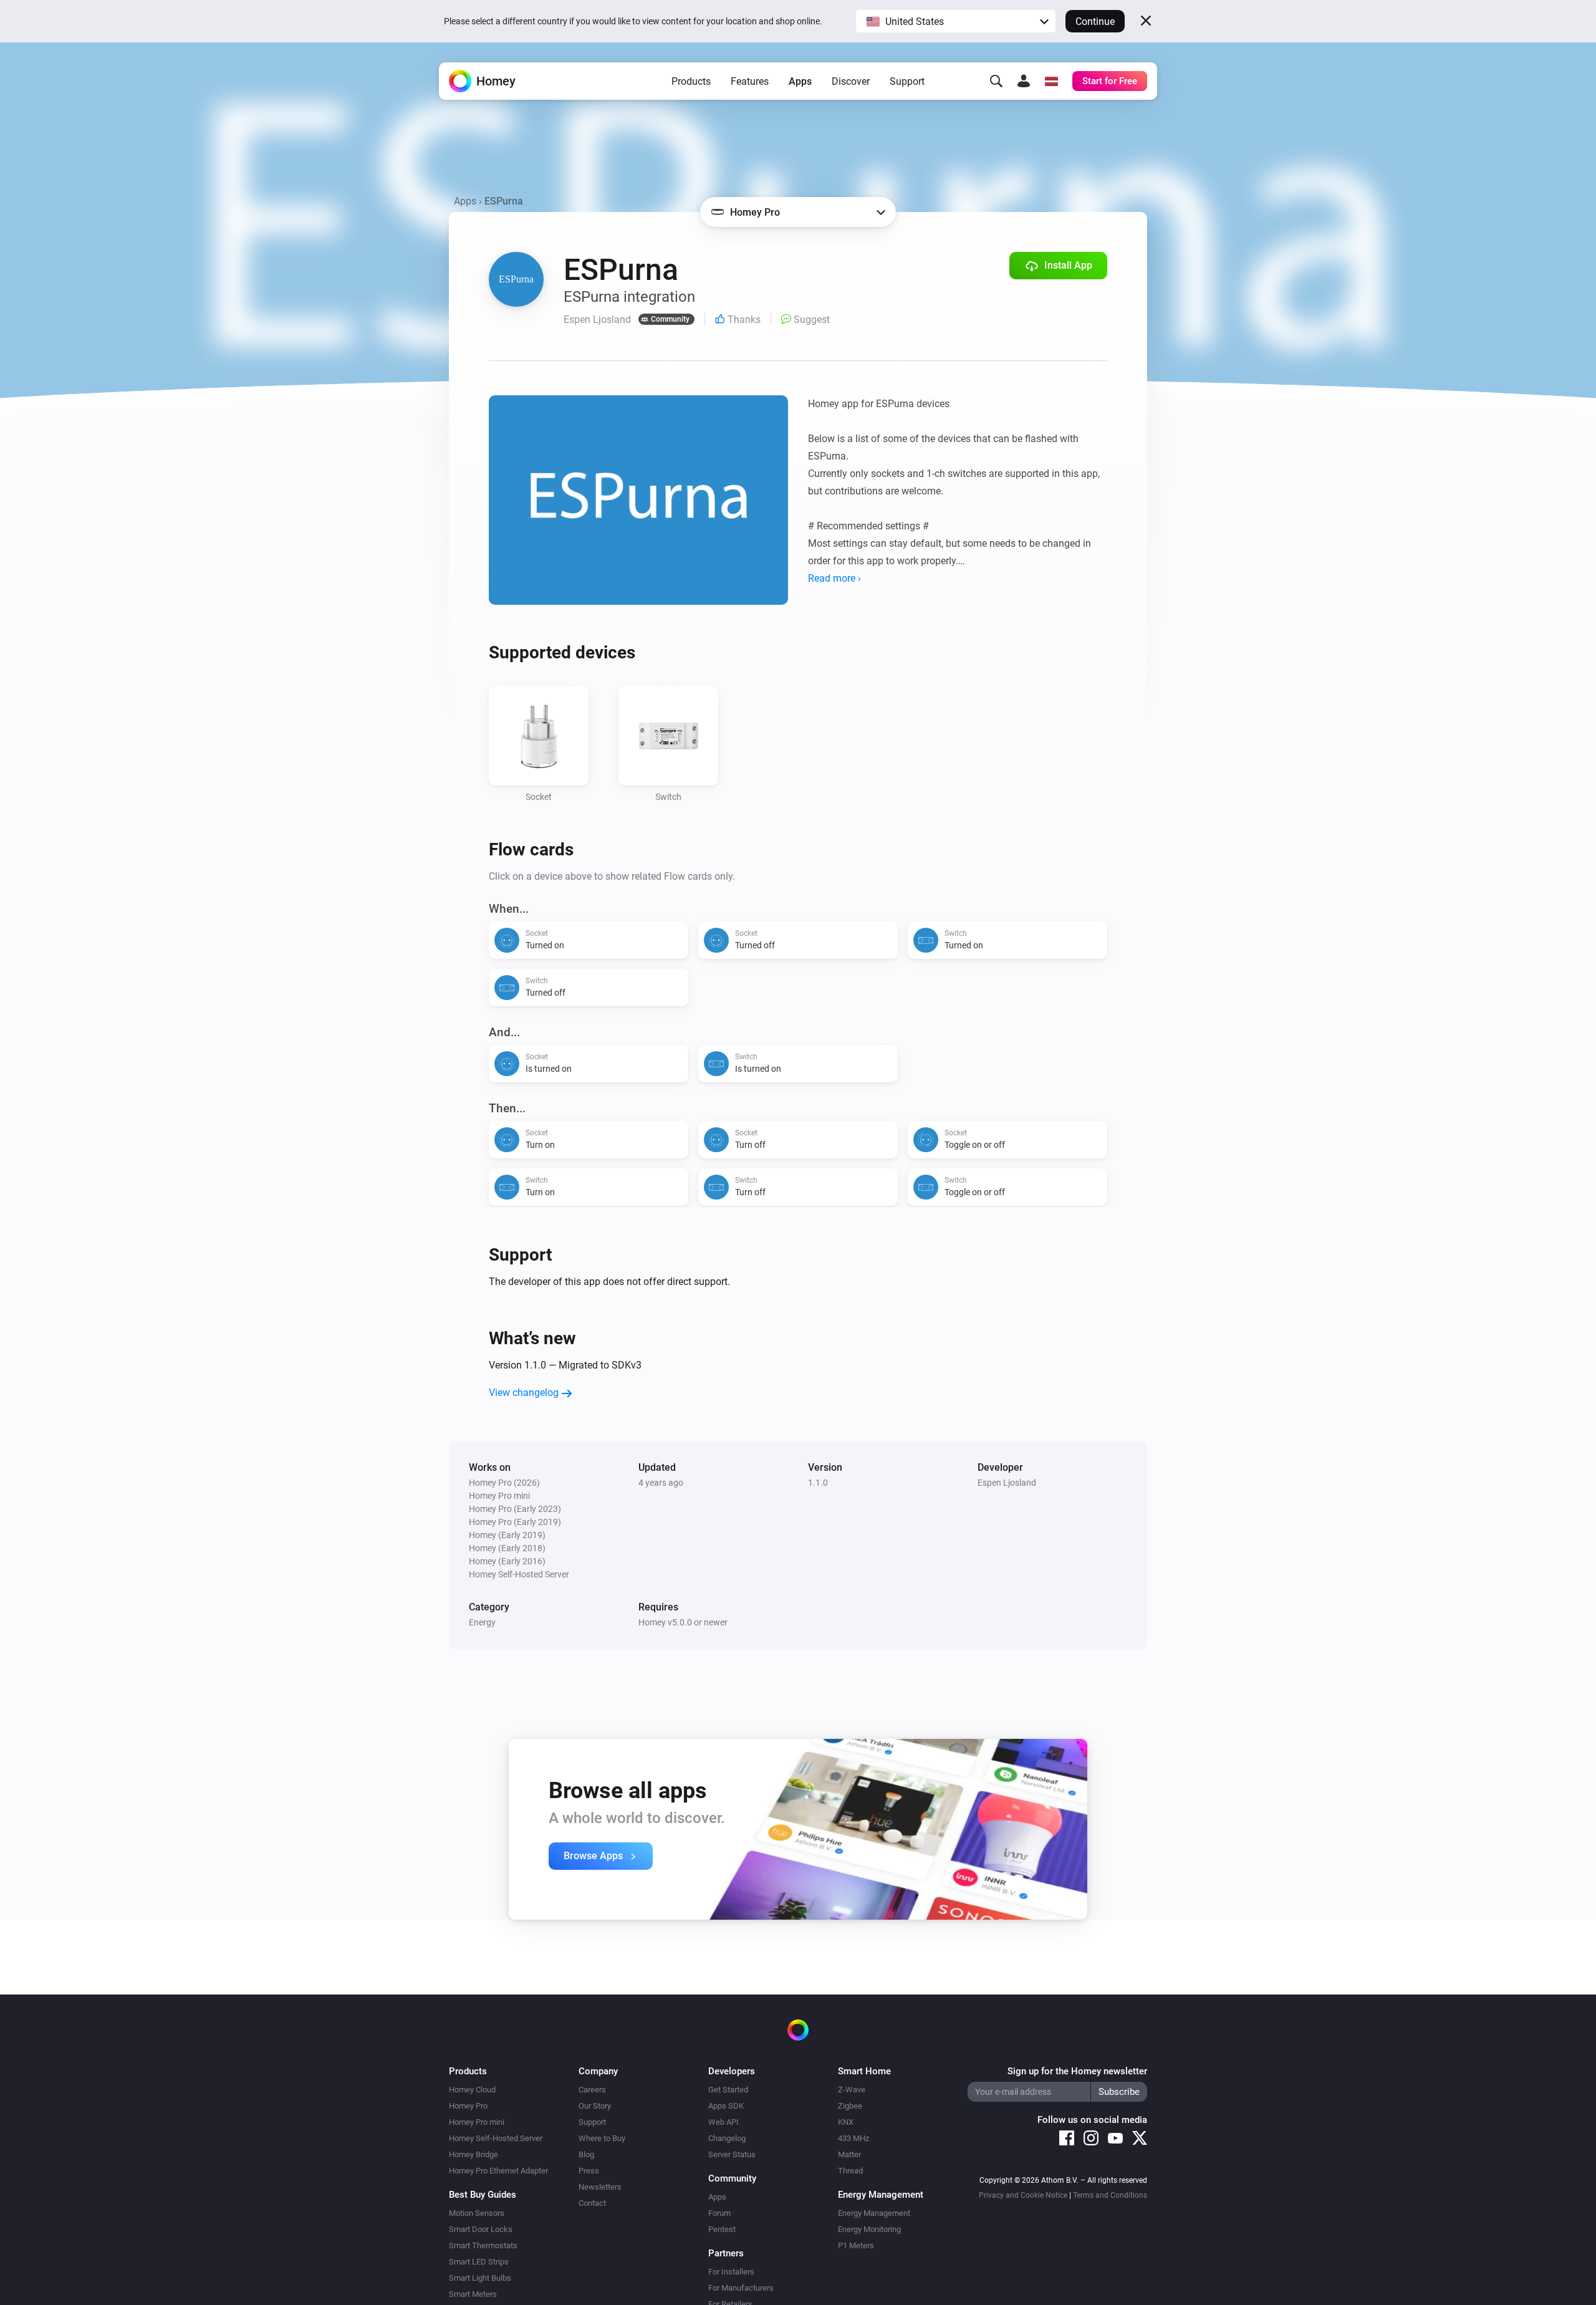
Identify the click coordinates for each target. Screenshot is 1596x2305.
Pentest (722, 2229)
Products (691, 81)
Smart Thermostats (483, 2245)
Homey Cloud (472, 2090)
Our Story (595, 2106)
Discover (851, 81)
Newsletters (600, 2187)
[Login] (1024, 81)
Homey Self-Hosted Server (496, 2138)
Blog (586, 2154)
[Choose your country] (1051, 81)
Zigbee (850, 2106)
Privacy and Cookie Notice (1023, 2195)
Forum (719, 2213)
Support (907, 81)
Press (589, 2171)
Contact (592, 2203)
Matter (849, 2154)
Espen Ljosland (1007, 1483)
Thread (850, 2171)
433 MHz (853, 2138)
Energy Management (874, 2213)
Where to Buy (602, 2138)
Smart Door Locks (481, 2229)
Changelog (727, 2138)
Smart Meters (473, 2294)
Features (750, 81)
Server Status (732, 2154)
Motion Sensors (477, 2213)
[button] (956, 21)
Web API (723, 2122)
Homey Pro (468, 2106)
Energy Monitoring (869, 2229)
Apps (800, 81)
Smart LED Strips (479, 2262)
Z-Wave (852, 2090)
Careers (592, 2090)
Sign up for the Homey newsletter (1077, 2071)
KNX (846, 2122)
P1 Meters (856, 2245)
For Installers (731, 2272)
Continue (1095, 22)
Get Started (728, 2090)
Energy (482, 1622)
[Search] (996, 81)
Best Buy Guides (483, 2195)
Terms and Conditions (1110, 2195)
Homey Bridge (474, 2154)
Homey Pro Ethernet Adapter (498, 2171)
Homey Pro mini (477, 2122)
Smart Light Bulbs (480, 2278)
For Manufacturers (741, 2288)
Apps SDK (726, 2106)
